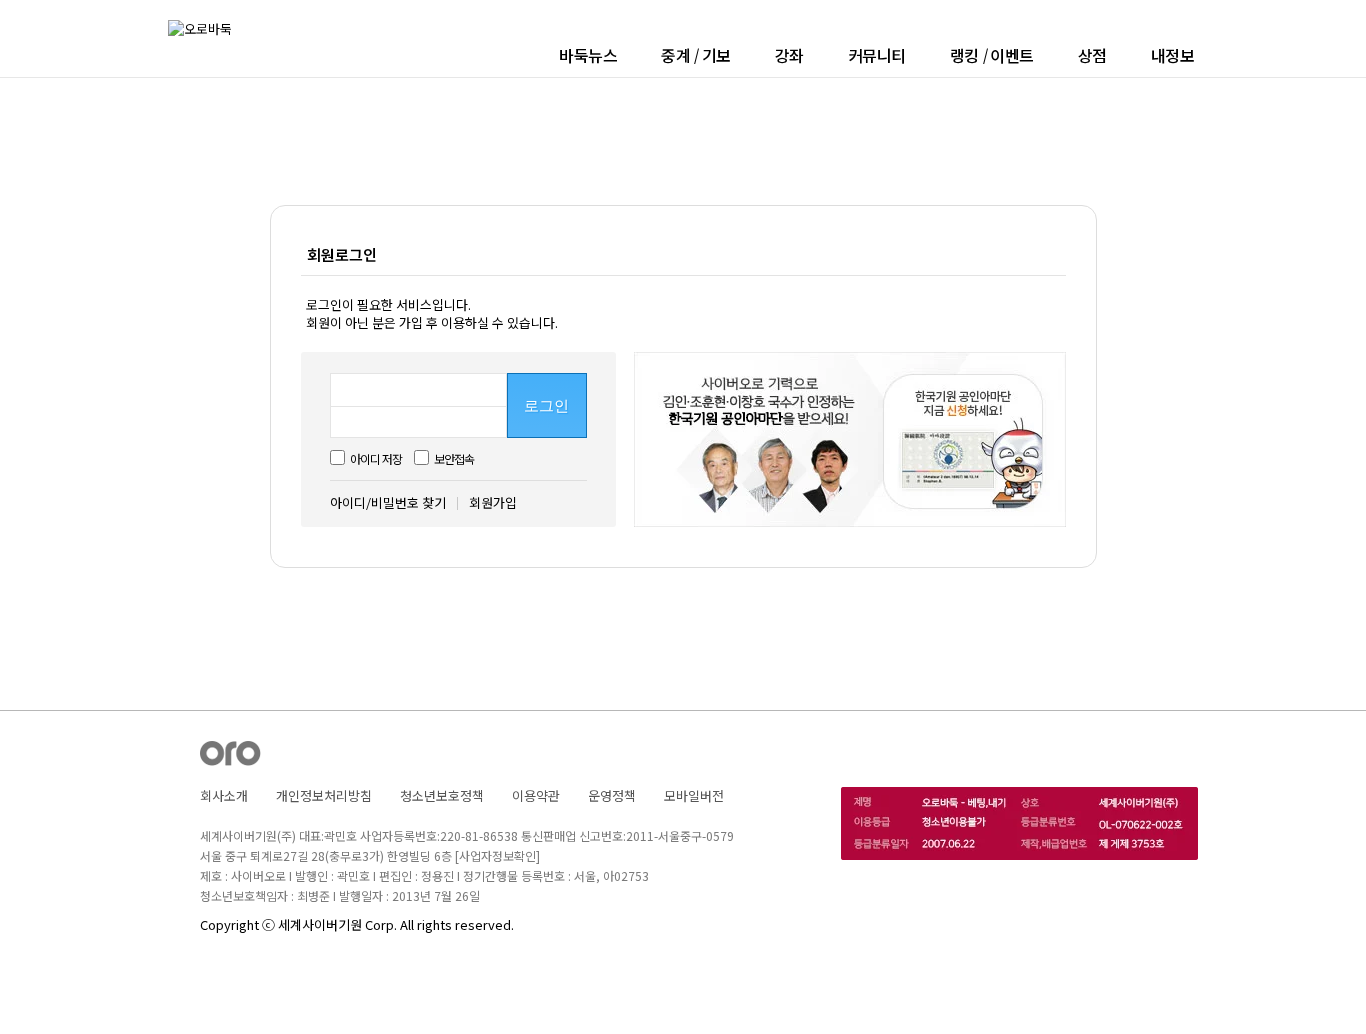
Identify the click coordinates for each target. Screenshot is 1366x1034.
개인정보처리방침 (324, 795)
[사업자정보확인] (497, 855)
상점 (1092, 55)
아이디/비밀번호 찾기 (388, 502)
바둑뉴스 (588, 55)
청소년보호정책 (442, 795)
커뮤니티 (877, 55)
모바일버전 (694, 795)
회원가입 (493, 502)
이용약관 (536, 795)
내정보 (1173, 55)
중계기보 (696, 55)
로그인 (546, 406)
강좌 (789, 55)
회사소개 (224, 795)
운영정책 (612, 795)
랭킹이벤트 (992, 55)
